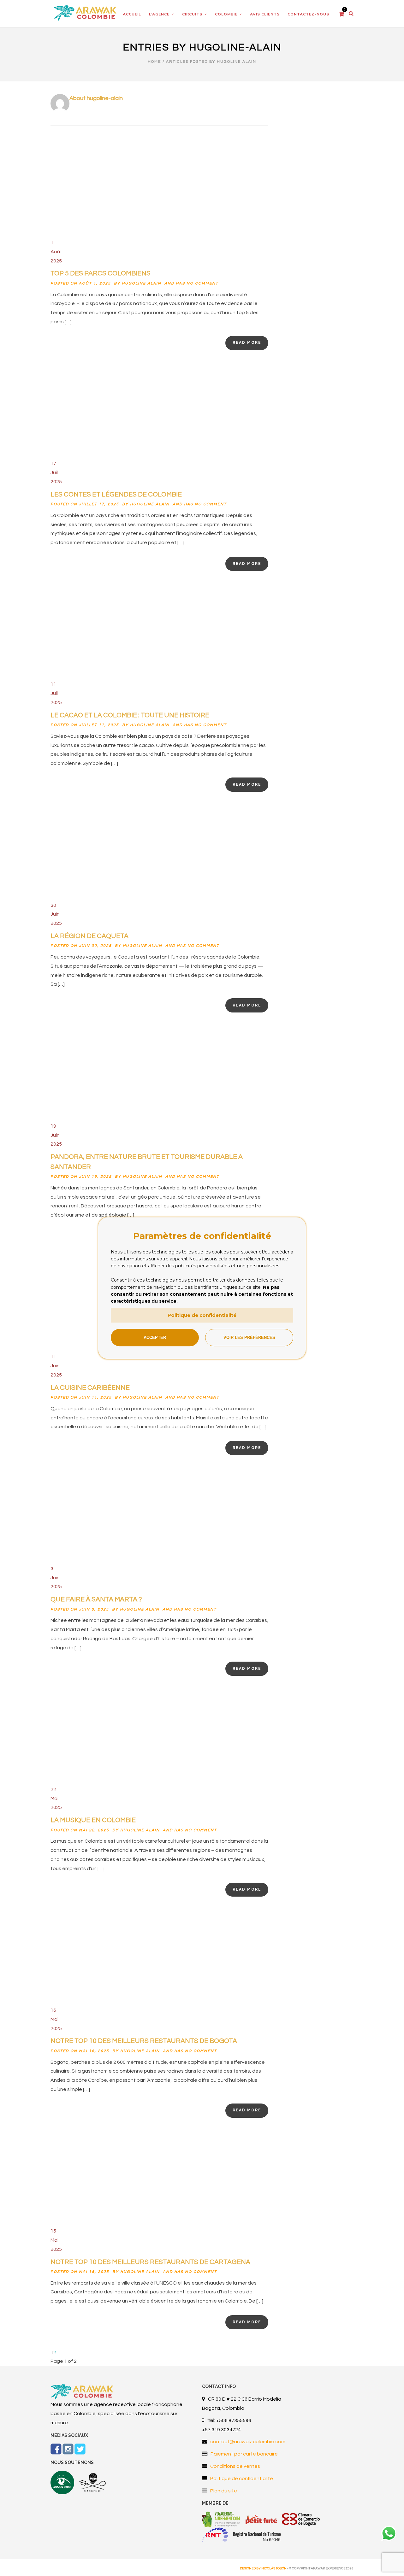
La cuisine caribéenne (90, 1388)
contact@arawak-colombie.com (248, 2442)
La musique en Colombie (93, 1820)
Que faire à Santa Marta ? (96, 1599)
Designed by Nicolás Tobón (263, 2568)
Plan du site (224, 2491)
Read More (247, 343)
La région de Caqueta (89, 936)
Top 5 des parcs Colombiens (101, 273)
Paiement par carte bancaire (244, 2454)
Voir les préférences (249, 1338)
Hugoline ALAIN (142, 283)
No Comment (202, 283)
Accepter (155, 1338)
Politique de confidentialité (242, 2479)
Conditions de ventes (235, 2466)
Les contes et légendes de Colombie (116, 494)
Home (154, 62)
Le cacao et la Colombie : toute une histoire (130, 715)
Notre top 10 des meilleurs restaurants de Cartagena (150, 2262)
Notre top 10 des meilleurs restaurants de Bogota (144, 2041)
